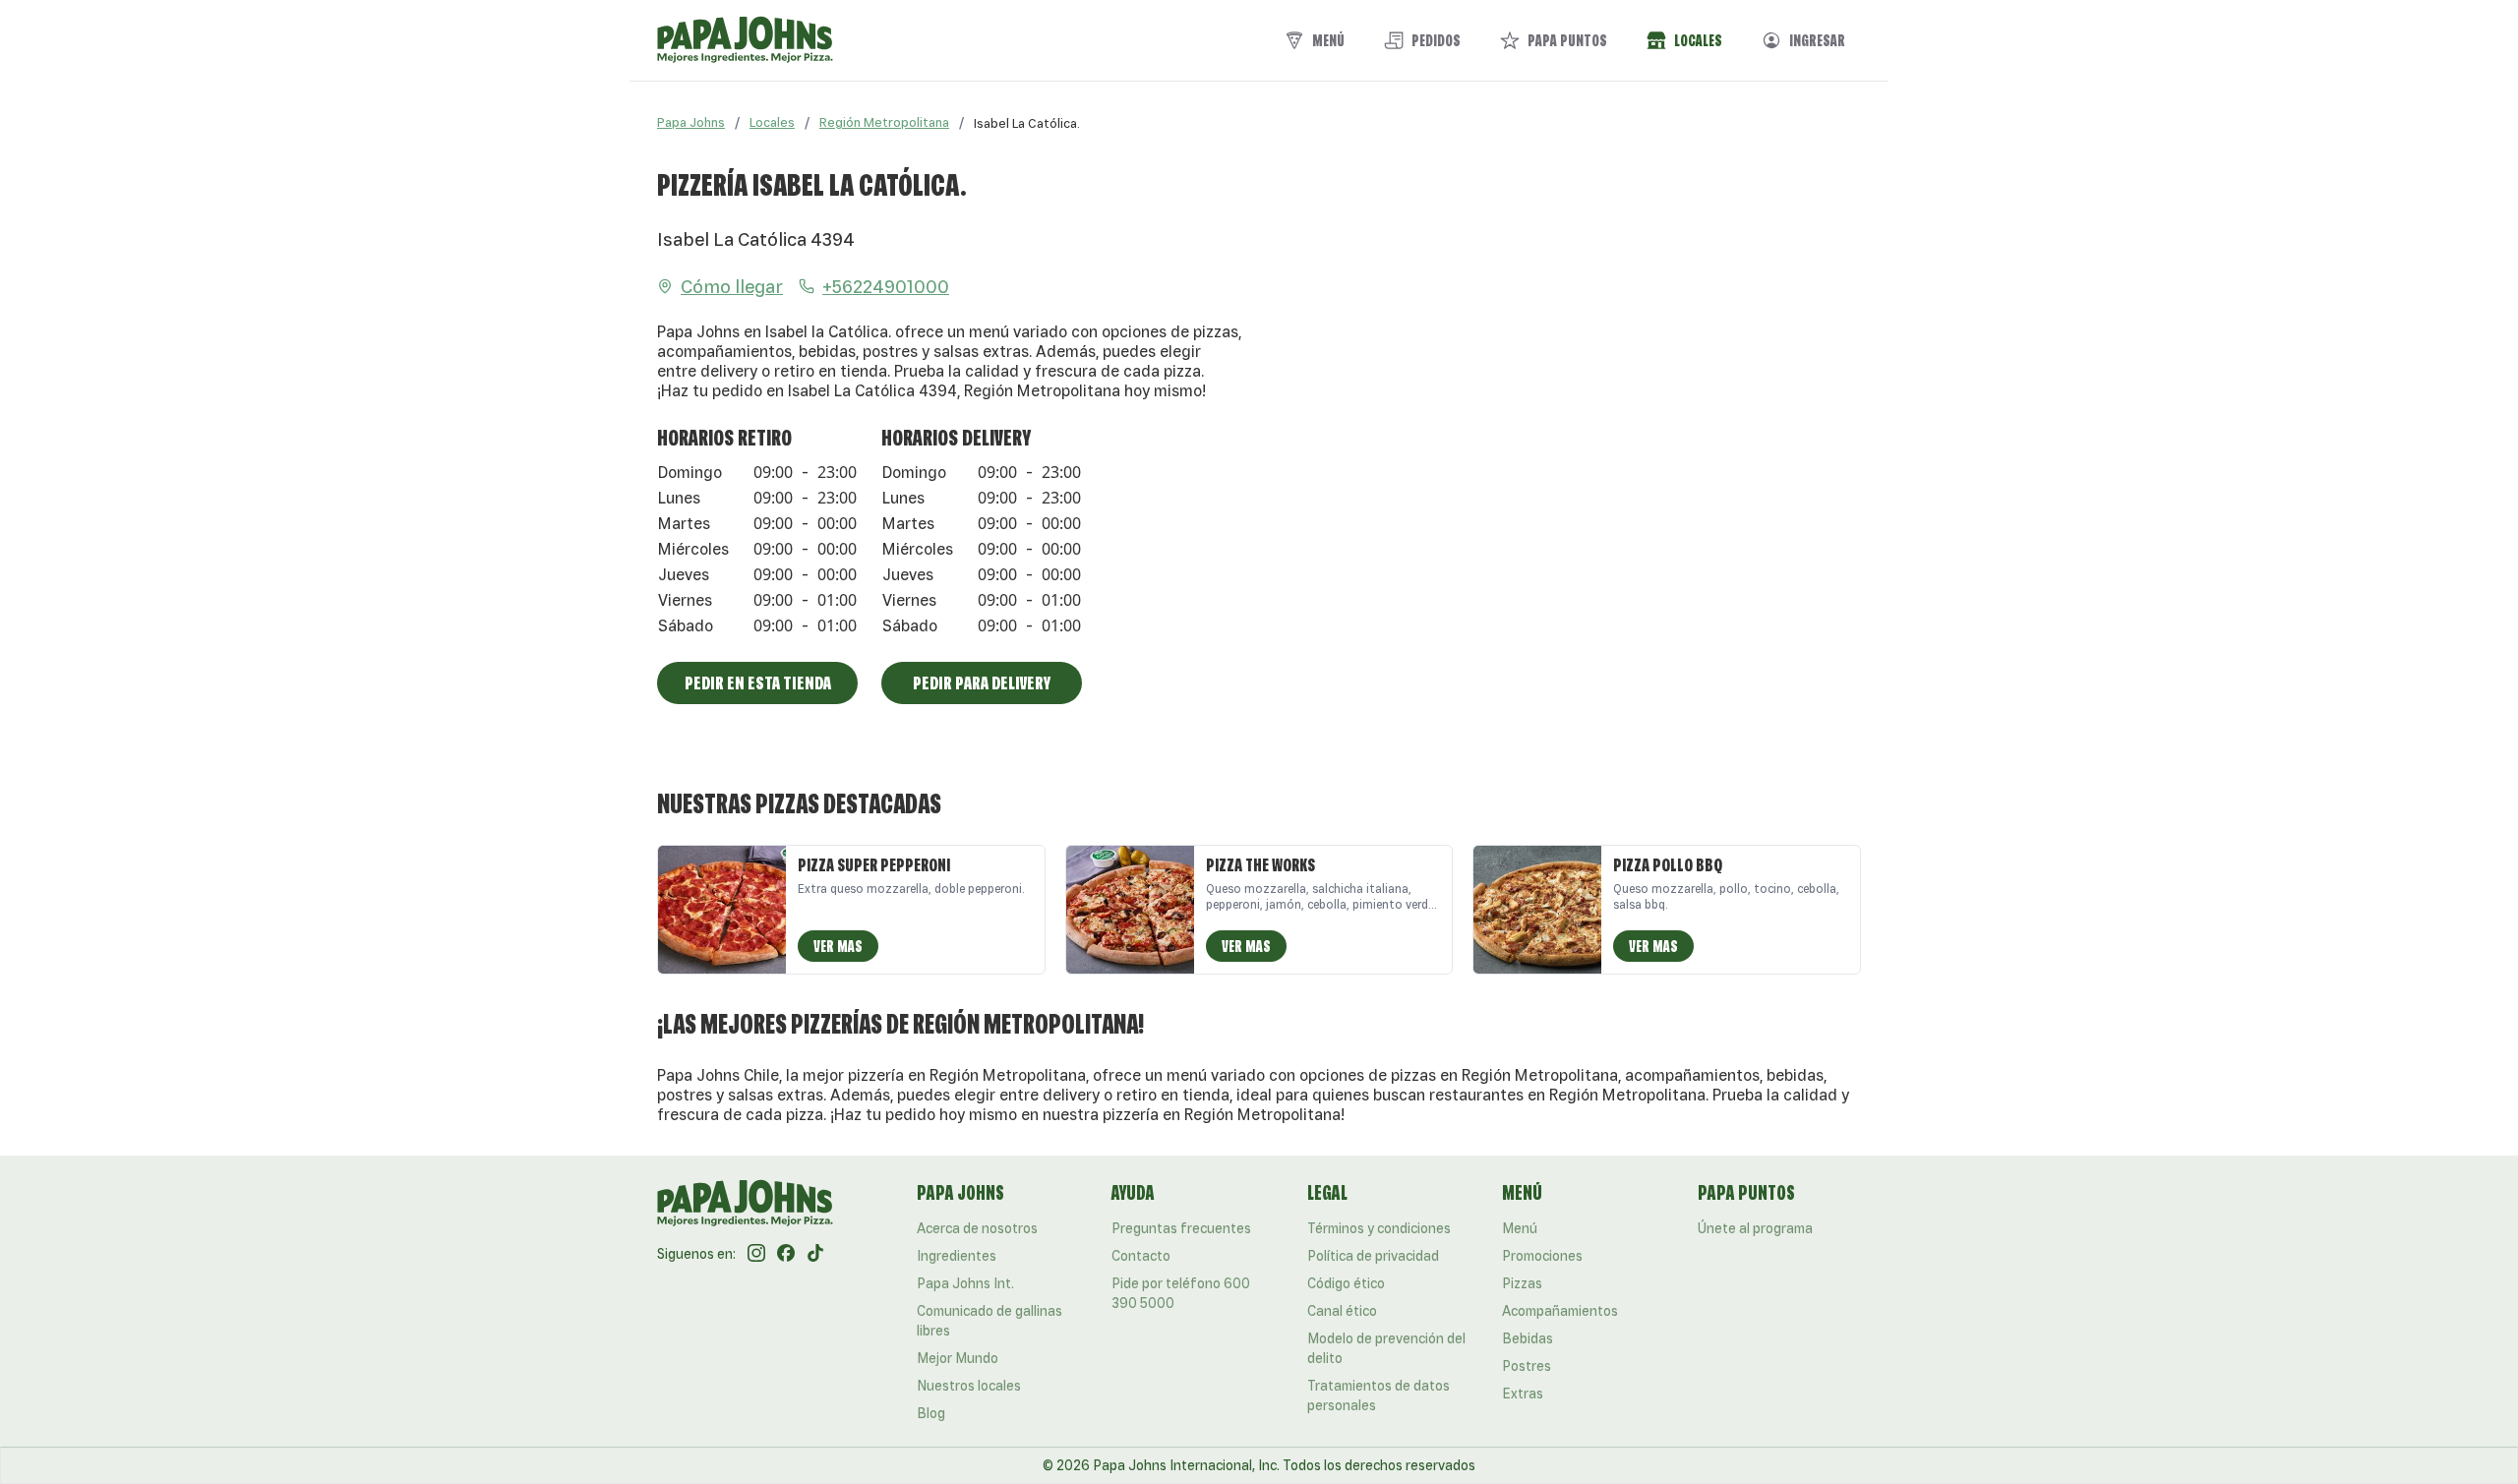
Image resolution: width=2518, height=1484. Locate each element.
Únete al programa (1755, 1228)
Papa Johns (691, 122)
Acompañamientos (1560, 1311)
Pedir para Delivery (982, 683)
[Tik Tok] (815, 1254)
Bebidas (1528, 1338)
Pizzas (1522, 1283)
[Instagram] (756, 1254)
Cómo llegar (732, 286)
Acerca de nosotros (977, 1228)
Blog (931, 1413)
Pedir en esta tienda (758, 683)
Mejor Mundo (958, 1358)
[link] (1027, 123)
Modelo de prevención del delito (1386, 1348)
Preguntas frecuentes (1181, 1228)
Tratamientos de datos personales (1379, 1395)
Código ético (1346, 1283)
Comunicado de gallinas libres (989, 1321)
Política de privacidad (1373, 1256)
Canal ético (1342, 1311)
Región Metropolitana (884, 122)
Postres (1527, 1366)
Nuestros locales (969, 1386)
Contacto (1141, 1256)
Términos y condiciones (1379, 1228)
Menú (1520, 1228)
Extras (1523, 1394)
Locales (772, 122)
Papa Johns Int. (965, 1283)
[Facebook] (786, 1254)
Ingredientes (957, 1256)
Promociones (1542, 1256)
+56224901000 (886, 286)
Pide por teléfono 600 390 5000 (1181, 1293)
